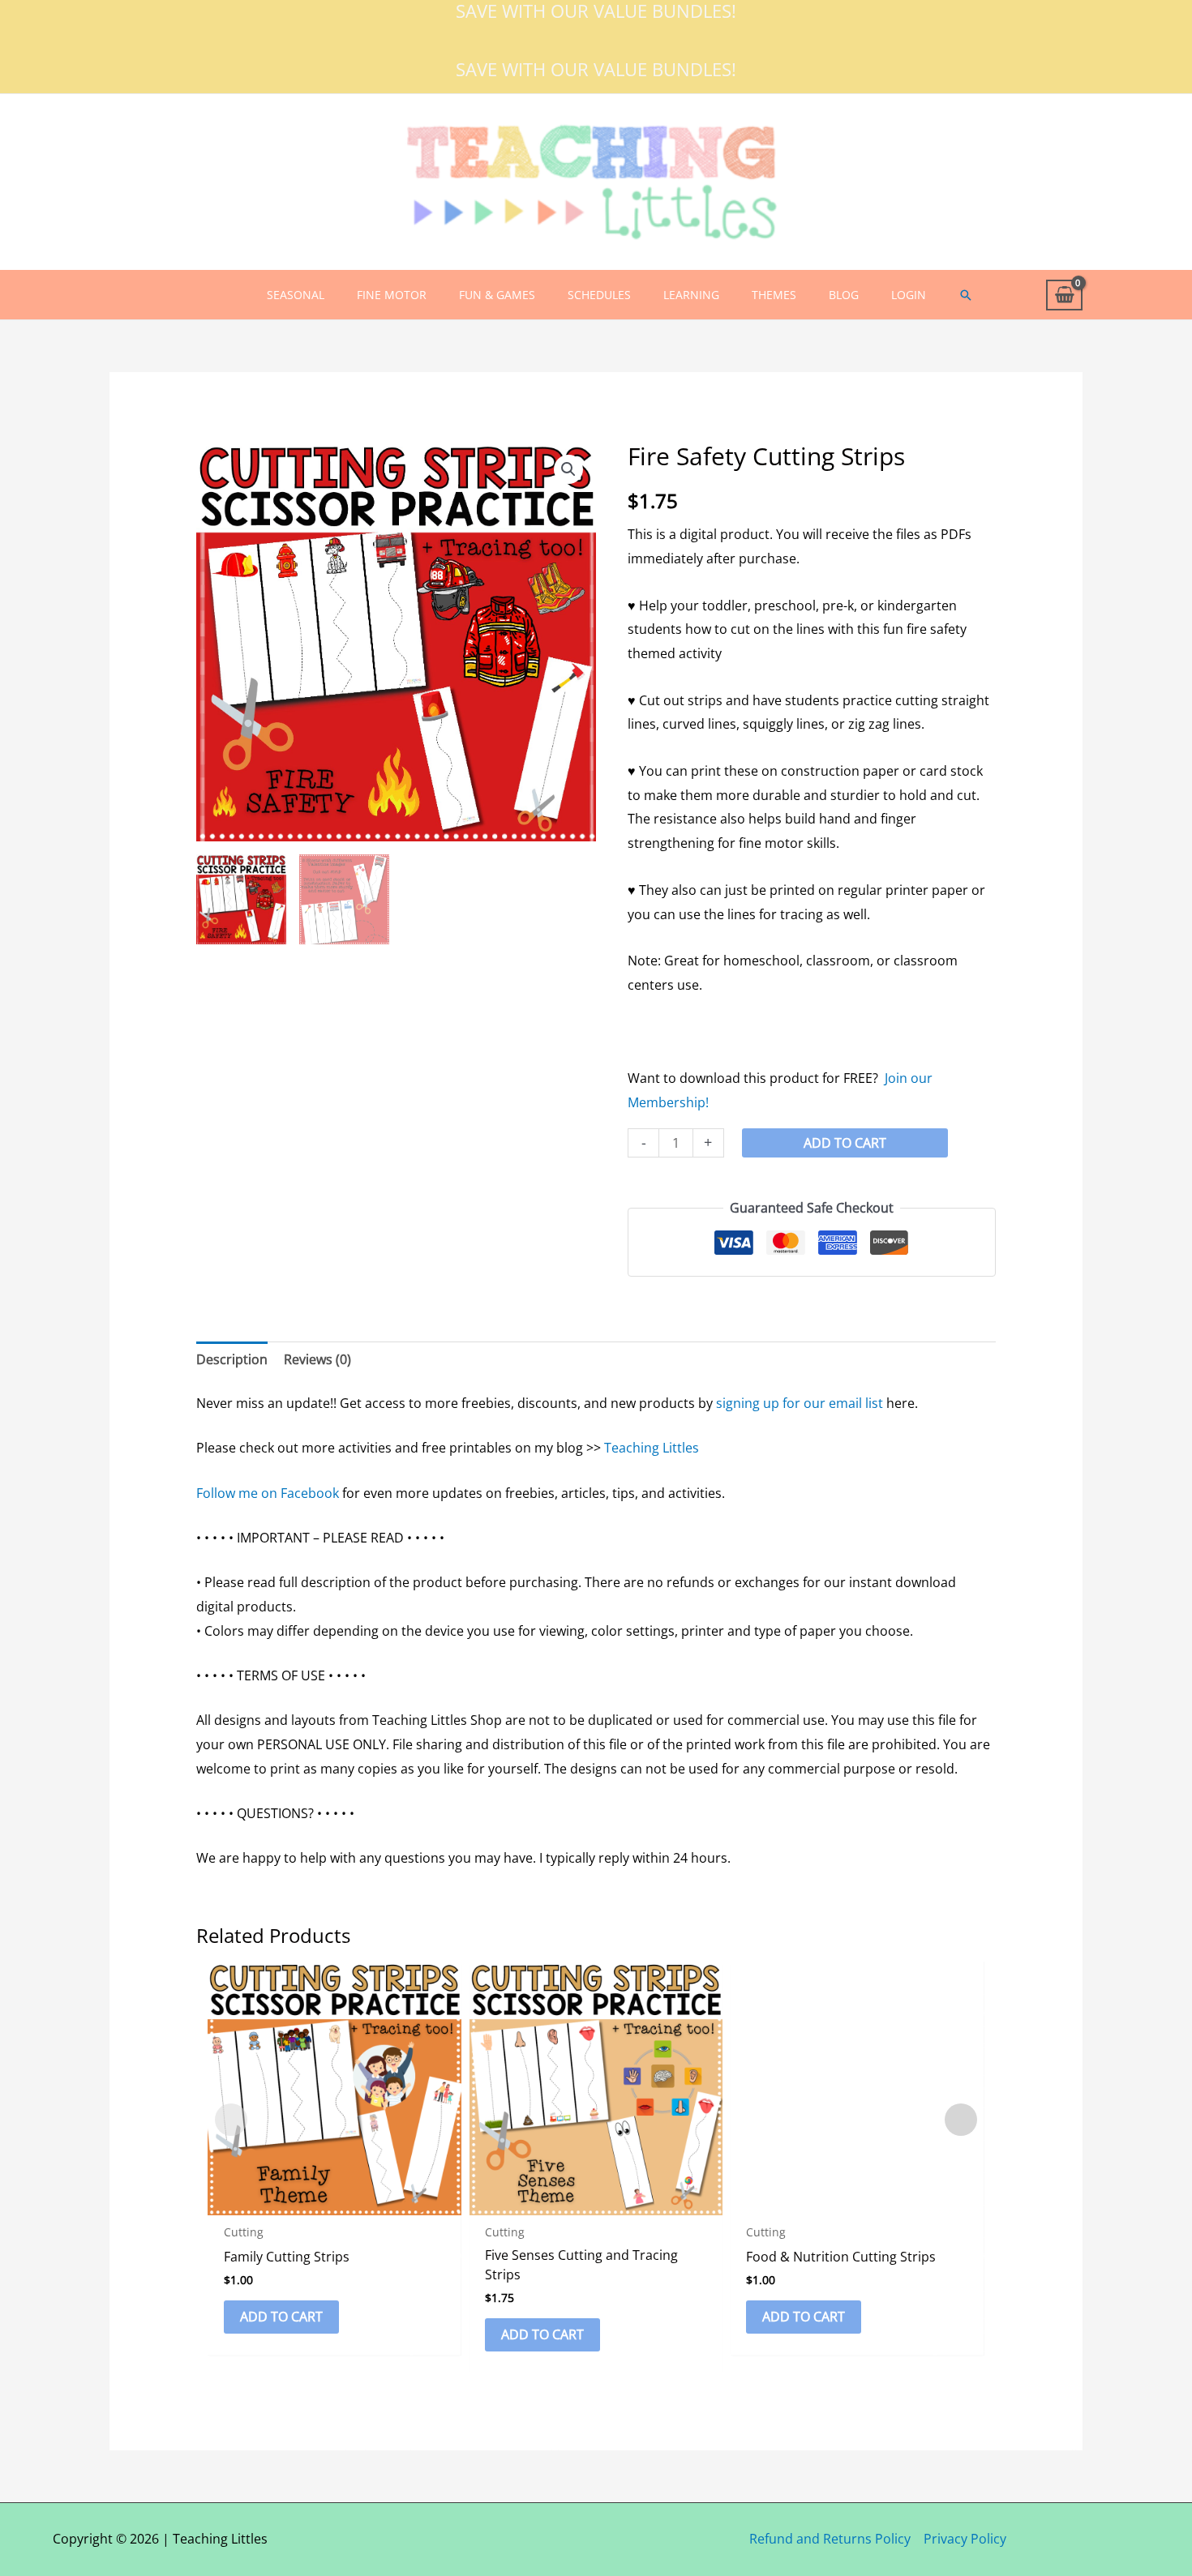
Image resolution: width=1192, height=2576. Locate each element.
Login (909, 295)
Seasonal (296, 295)
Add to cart (845, 1143)
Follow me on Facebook (268, 1493)
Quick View (334, 2201)
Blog (844, 295)
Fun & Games (497, 295)
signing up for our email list (800, 1403)
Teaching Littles (652, 1448)
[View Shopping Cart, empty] (1064, 295)
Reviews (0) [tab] (317, 1359)
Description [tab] (232, 1359)
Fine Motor (392, 295)
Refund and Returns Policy (830, 2539)
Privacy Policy (965, 2539)
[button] (966, 295)
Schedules (599, 295)
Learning (691, 295)
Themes (774, 295)
